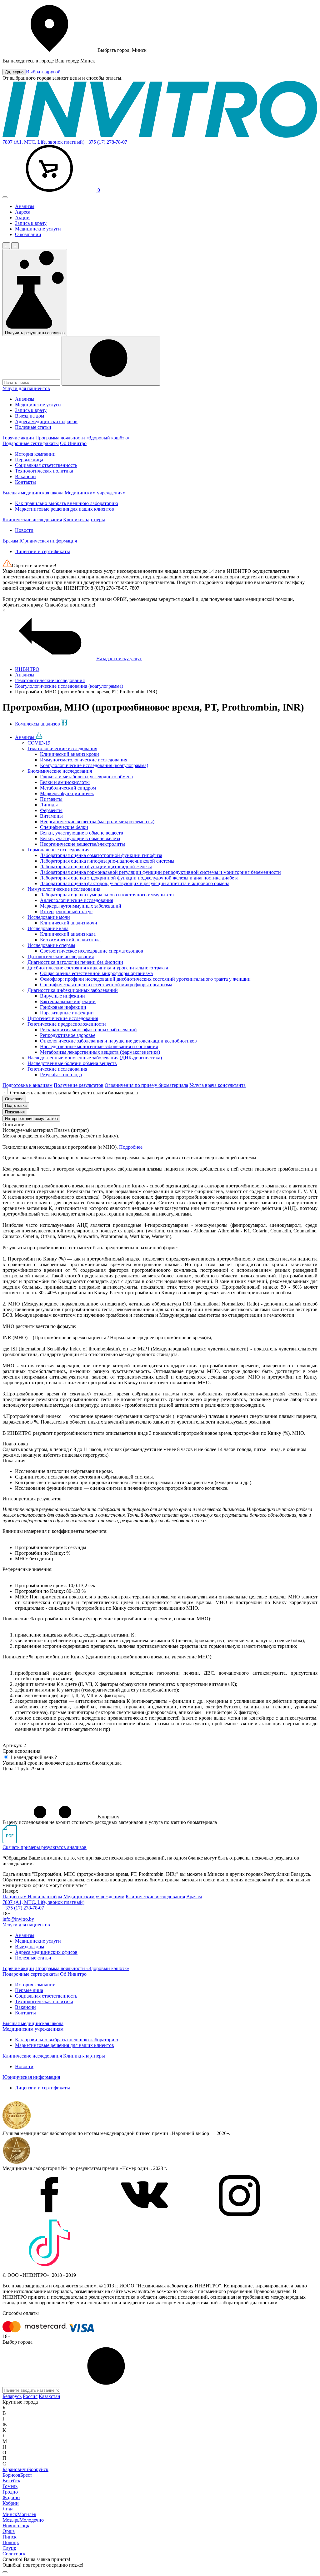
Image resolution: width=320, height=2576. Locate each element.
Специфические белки (64, 827)
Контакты (25, 482)
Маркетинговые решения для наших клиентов (65, 509)
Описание (14, 1099)
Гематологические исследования (62, 748)
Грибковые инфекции (63, 1007)
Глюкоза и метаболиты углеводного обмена (86, 777)
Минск (10, 2514)
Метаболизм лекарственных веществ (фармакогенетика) (100, 1052)
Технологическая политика (44, 471)
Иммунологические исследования (64, 889)
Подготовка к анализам (27, 1085)
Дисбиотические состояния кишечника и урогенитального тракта (98, 968)
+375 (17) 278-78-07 (106, 142)
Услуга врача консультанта (217, 1085)
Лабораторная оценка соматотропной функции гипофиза (101, 855)
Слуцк (9, 2548)
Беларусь (12, 2396)
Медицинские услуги (38, 229)
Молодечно (32, 2520)
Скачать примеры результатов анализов (45, 1847)
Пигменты (51, 799)
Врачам (10, 541)
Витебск (11, 2481)
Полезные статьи (33, 427)
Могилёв (27, 2514)
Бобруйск (38, 2469)
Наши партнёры (45, 1897)
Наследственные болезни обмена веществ (72, 1063)
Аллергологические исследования (77, 900)
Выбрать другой (43, 72)
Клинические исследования (32, 520)
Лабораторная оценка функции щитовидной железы (96, 867)
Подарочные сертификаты (31, 443)
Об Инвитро (73, 443)
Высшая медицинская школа (33, 493)
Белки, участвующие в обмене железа (80, 838)
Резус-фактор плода (61, 1075)
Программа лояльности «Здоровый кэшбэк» (82, 438)
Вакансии (25, 476)
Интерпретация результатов (31, 1119)
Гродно (10, 2492)
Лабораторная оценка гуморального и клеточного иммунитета (107, 895)
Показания (15, 1112)
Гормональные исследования (58, 850)
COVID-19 (39, 743)
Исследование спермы (51, 945)
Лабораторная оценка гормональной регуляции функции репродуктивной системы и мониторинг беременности (160, 872)
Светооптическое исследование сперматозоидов (92, 951)
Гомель (10, 2486)
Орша (9, 2531)
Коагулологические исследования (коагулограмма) (94, 765)
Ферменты (51, 810)
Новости (24, 530)
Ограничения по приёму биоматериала (146, 1085)
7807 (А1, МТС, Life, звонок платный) (43, 142)
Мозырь (11, 2520)
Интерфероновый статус (66, 912)
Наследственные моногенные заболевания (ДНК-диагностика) (95, 1058)
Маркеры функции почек (67, 793)
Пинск (10, 2537)
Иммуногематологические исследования (84, 760)
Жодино (11, 2497)
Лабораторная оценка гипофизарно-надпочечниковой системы (107, 861)
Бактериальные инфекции (68, 1001)
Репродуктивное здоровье (68, 1035)
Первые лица (29, 460)
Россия (30, 2396)
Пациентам (15, 1897)
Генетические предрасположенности (67, 1024)
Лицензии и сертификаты (42, 551)
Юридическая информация (48, 541)
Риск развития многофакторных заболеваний (88, 1030)
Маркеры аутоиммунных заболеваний (81, 906)
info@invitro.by (18, 1919)
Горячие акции (18, 438)
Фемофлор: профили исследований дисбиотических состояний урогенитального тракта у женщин (145, 979)
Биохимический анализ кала (70, 940)
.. (6, 246)
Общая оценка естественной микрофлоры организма (96, 973)
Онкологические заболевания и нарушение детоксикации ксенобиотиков (118, 1041)
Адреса (23, 212)
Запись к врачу (31, 223)
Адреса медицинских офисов (46, 421)
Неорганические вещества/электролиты (82, 844)
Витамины (51, 816)
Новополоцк (16, 2526)
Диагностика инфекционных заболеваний (73, 990)
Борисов (11, 2475)
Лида (8, 2509)
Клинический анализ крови (70, 754)
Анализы (25, 206)
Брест (26, 2475)
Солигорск (14, 2554)
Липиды (49, 805)
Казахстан (50, 2396)
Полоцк (11, 2542)
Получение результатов (79, 1085)
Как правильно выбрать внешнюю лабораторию (67, 503)
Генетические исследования (57, 1069)
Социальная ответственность (46, 465)
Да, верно (14, 72)
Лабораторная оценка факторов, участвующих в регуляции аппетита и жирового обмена (135, 883)
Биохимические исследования (60, 771)
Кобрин (11, 2503)
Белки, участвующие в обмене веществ (82, 833)
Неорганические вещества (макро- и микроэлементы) (97, 822)
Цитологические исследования (61, 956)
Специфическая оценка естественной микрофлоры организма (106, 985)
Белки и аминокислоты (65, 782)
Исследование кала (48, 928)
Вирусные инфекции (62, 996)
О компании (28, 234)
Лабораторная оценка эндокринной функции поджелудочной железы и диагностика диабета (139, 878)
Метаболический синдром (68, 788)
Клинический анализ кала (68, 934)
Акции (22, 218)
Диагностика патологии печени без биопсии (75, 962)
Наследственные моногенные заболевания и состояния (99, 1046)
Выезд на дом (30, 416)
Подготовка (16, 1105)
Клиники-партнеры (84, 520)
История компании (35, 454)
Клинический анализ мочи (69, 923)
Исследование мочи (49, 917)
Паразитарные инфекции (67, 1013)
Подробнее (131, 1147)
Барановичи (15, 2469)
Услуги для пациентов (26, 388)
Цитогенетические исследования (63, 1018)
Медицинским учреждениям (95, 493)
